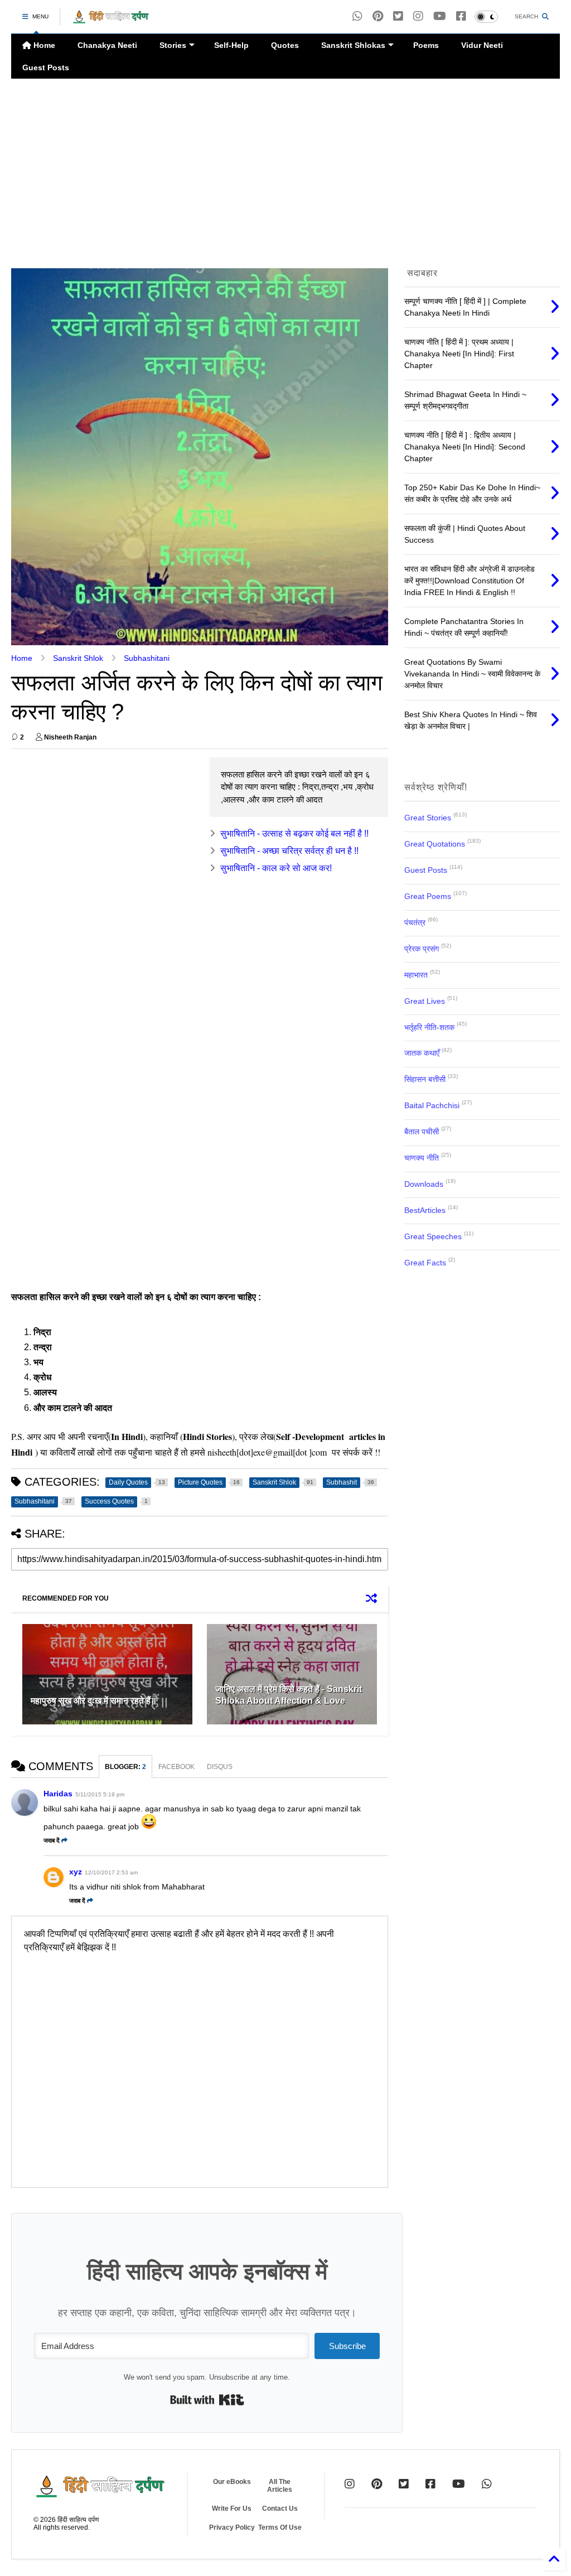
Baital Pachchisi (432, 1105)
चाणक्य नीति (422, 1158)
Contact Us (280, 2509)
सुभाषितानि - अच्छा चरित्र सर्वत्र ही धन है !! (289, 851)
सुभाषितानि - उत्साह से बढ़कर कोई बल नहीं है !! (294, 833)
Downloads (424, 1184)
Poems (426, 45)
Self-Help (231, 45)
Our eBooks (232, 2482)
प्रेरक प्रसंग (422, 949)
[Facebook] (461, 16)
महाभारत (416, 975)
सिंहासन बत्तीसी (425, 1079)
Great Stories (428, 818)
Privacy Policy (232, 2527)
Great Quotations (435, 844)
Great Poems (428, 896)
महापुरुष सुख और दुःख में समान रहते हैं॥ (94, 1701)
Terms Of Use (280, 2527)
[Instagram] (418, 16)
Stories (173, 45)
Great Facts (425, 1263)
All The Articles (280, 2486)
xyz (76, 1872)
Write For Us (232, 2509)
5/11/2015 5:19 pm (100, 1794)
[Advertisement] (285, 173)
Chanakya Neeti (107, 45)
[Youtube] (440, 16)
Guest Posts (46, 67)
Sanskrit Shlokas (353, 45)
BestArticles (425, 1210)
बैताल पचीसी (422, 1132)
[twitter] (398, 16)
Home (43, 45)
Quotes (285, 45)
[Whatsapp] (357, 16)
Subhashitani (147, 658)
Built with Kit (207, 2400)
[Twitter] (404, 2484)
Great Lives (425, 1001)
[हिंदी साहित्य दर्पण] (111, 20)
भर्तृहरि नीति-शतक (429, 1027)
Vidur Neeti (482, 45)
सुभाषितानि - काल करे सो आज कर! (276, 868)
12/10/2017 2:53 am (111, 1872)
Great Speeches (433, 1236)
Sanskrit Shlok (78, 658)
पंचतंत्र (415, 922)
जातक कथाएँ (422, 1053)
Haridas (58, 1794)
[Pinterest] (378, 16)
